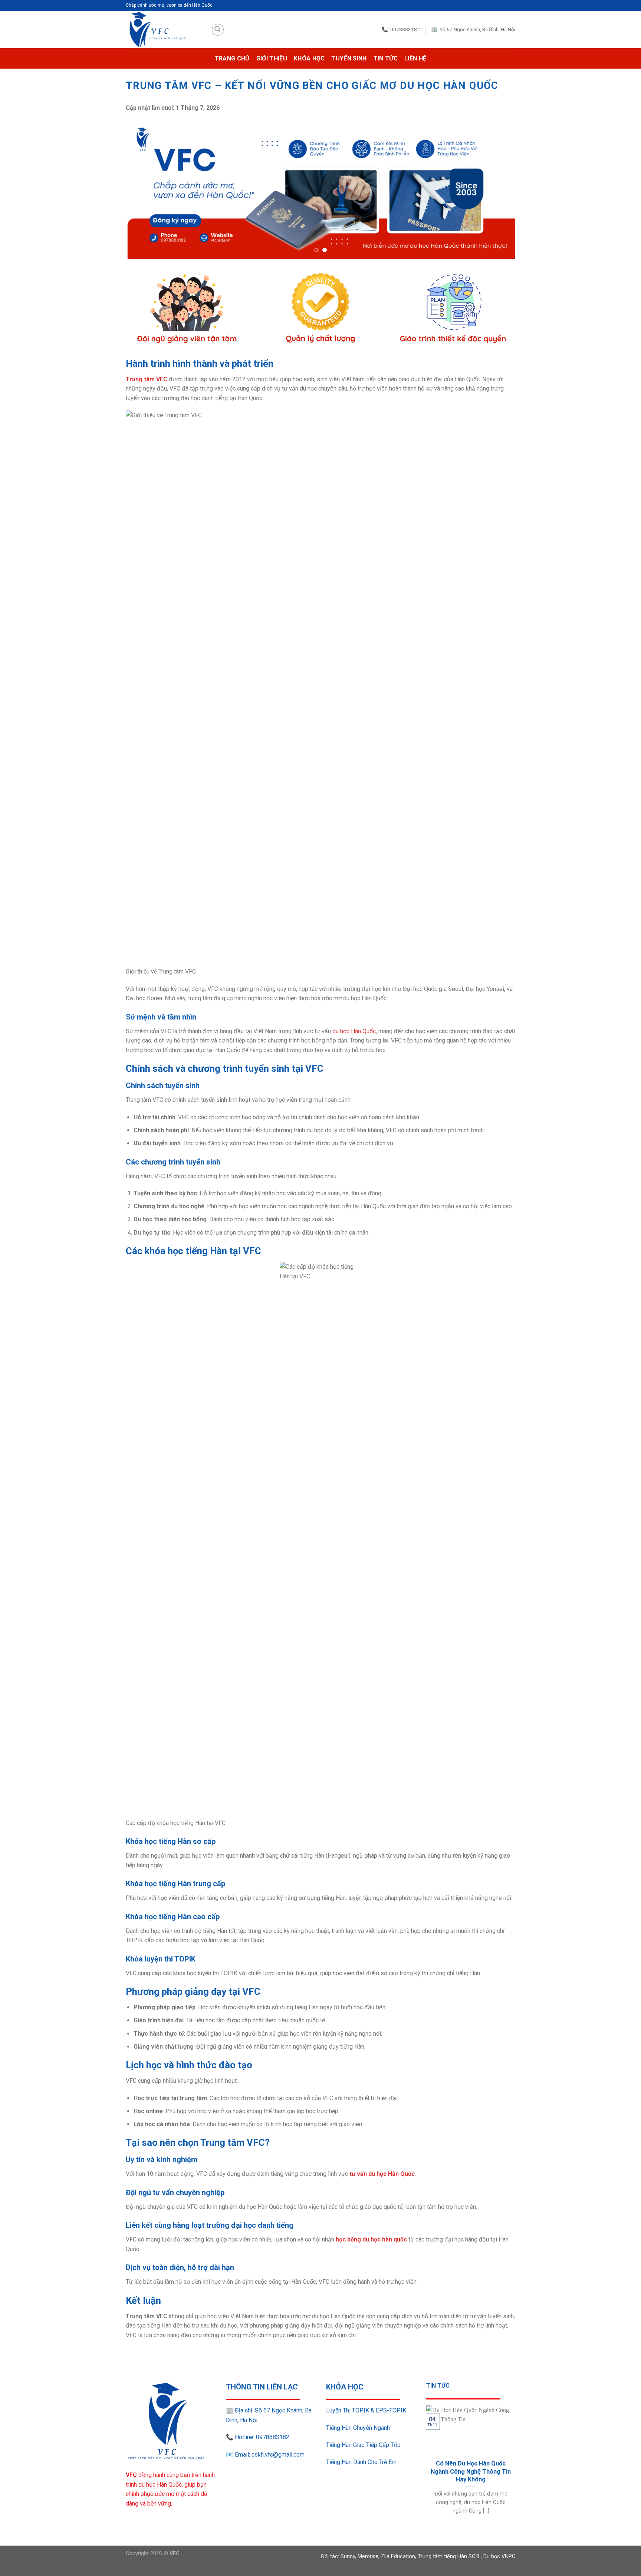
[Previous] (143, 189)
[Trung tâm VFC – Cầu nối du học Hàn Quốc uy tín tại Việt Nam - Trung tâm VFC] (163, 30)
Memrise (368, 2557)
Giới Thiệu (272, 58)
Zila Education (398, 2557)
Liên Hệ (415, 58)
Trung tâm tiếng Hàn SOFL (449, 2557)
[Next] (498, 189)
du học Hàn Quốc (354, 1031)
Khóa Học (309, 58)
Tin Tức (386, 58)
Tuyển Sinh (349, 58)
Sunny (348, 2557)
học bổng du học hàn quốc (371, 2239)
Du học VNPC (499, 2557)
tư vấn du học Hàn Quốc (382, 2174)
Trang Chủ (232, 58)
